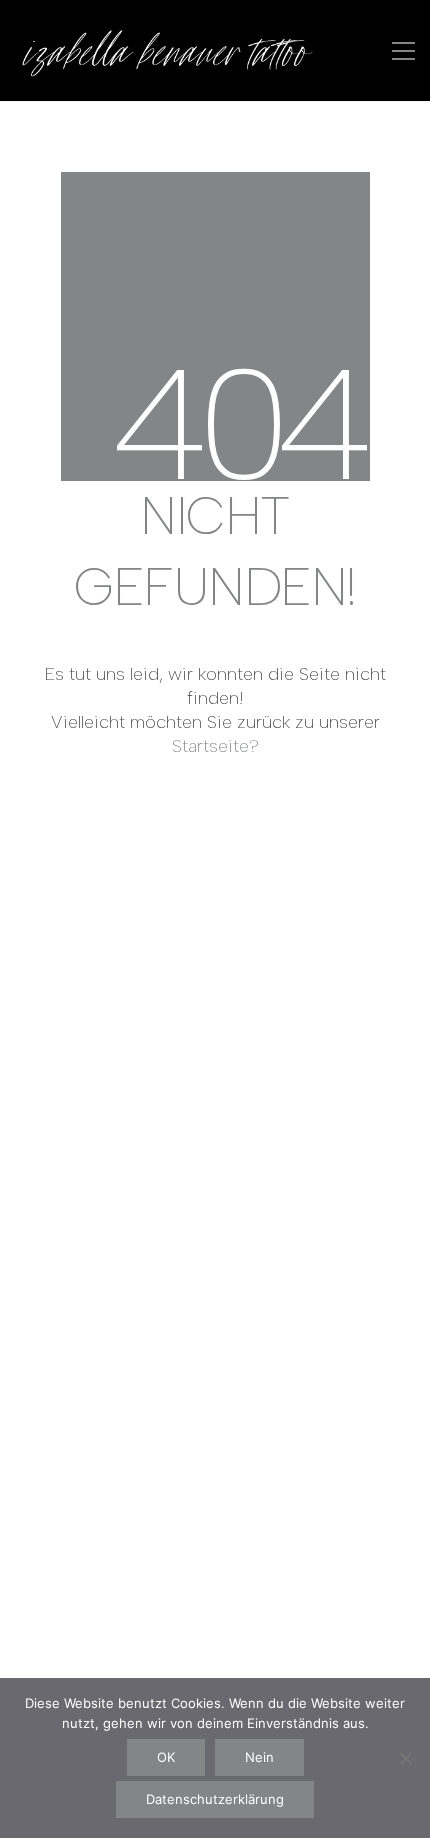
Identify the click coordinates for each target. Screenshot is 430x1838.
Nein (259, 1757)
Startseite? (215, 746)
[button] (403, 51)
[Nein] (405, 1758)
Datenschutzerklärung (215, 1799)
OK (166, 1757)
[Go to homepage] (165, 50)
